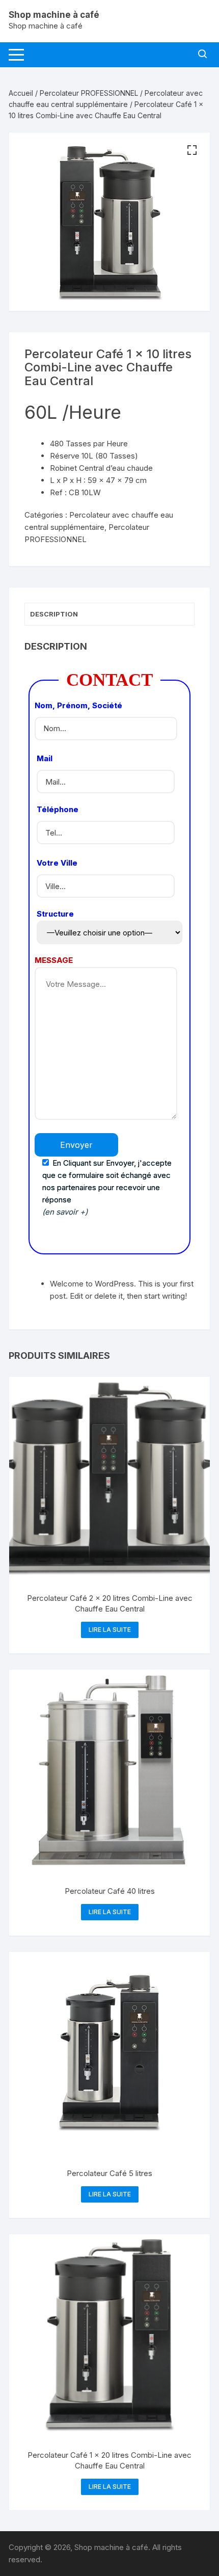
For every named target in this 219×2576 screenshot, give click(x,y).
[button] (192, 150)
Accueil (21, 93)
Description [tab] (54, 614)
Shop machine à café (54, 15)
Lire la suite (110, 1630)
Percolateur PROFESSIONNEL (89, 93)
